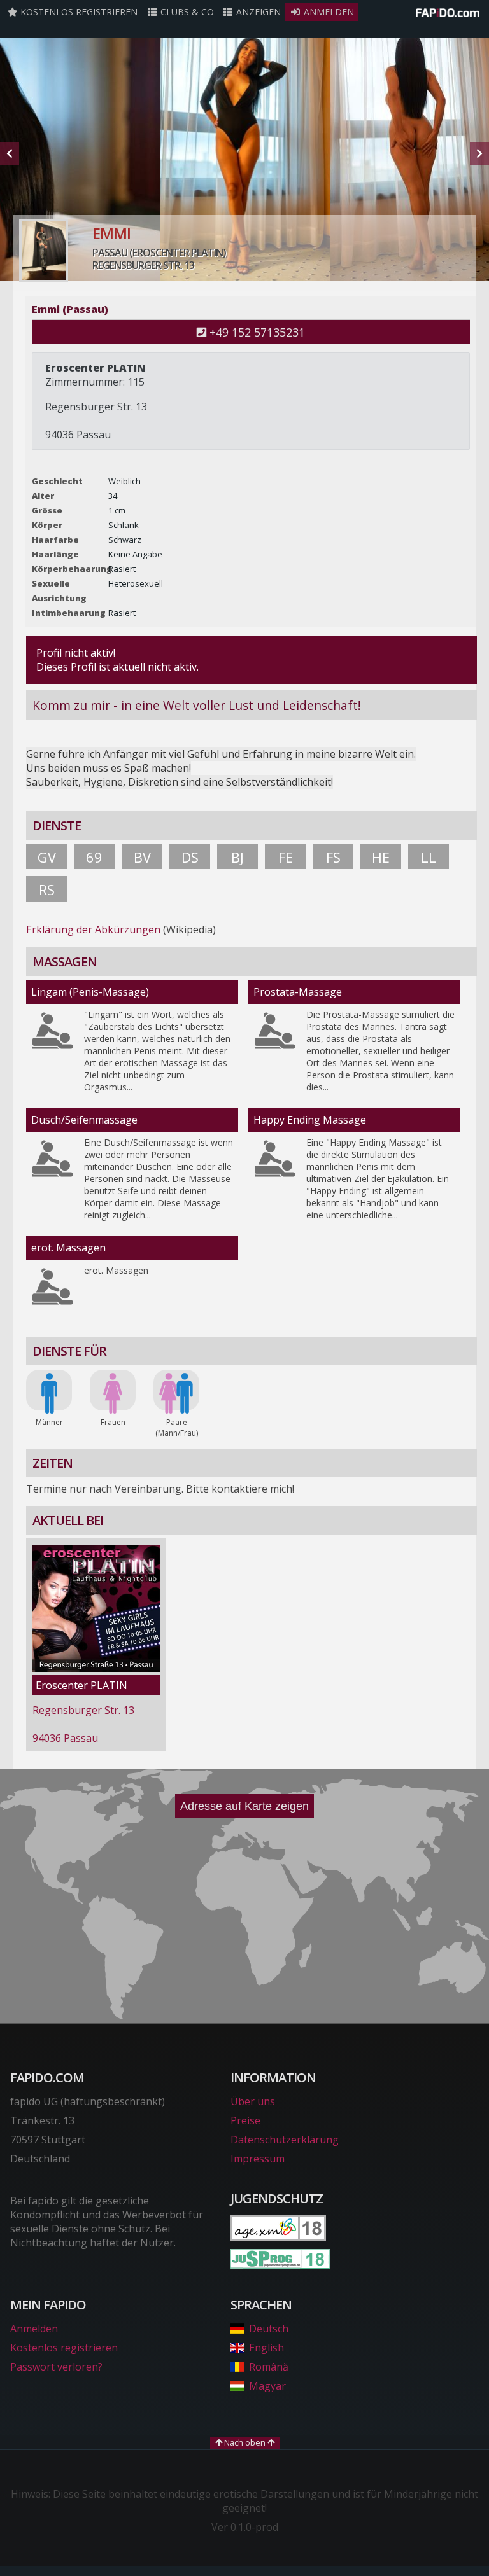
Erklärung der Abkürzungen (93, 929)
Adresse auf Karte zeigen (244, 1806)
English (266, 2348)
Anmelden (328, 12)
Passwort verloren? (56, 2367)
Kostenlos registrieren (78, 12)
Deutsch (269, 2329)
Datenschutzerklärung (285, 2140)
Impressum (258, 2159)
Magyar (267, 2386)
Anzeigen (257, 12)
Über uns (253, 2101)
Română (269, 2367)
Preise (245, 2120)
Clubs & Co (186, 12)
